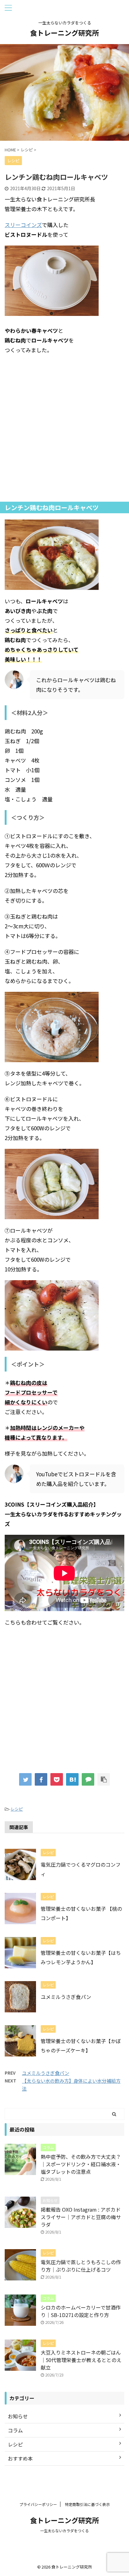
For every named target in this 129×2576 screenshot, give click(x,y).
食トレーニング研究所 (64, 33)
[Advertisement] (64, 428)
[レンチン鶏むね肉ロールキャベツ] (72, 1779)
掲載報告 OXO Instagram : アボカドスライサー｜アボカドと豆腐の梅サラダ (81, 2217)
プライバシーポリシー (38, 2504)
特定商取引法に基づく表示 (87, 2504)
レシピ (17, 1809)
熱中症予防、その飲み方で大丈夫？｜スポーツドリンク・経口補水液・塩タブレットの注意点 (81, 2164)
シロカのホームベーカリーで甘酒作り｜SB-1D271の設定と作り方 (81, 2311)
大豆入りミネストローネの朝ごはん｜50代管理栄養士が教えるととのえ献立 (81, 2360)
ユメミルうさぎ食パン (66, 1997)
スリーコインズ (23, 225)
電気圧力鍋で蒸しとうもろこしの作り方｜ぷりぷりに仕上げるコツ (81, 2266)
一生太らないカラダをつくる (64, 2530)
